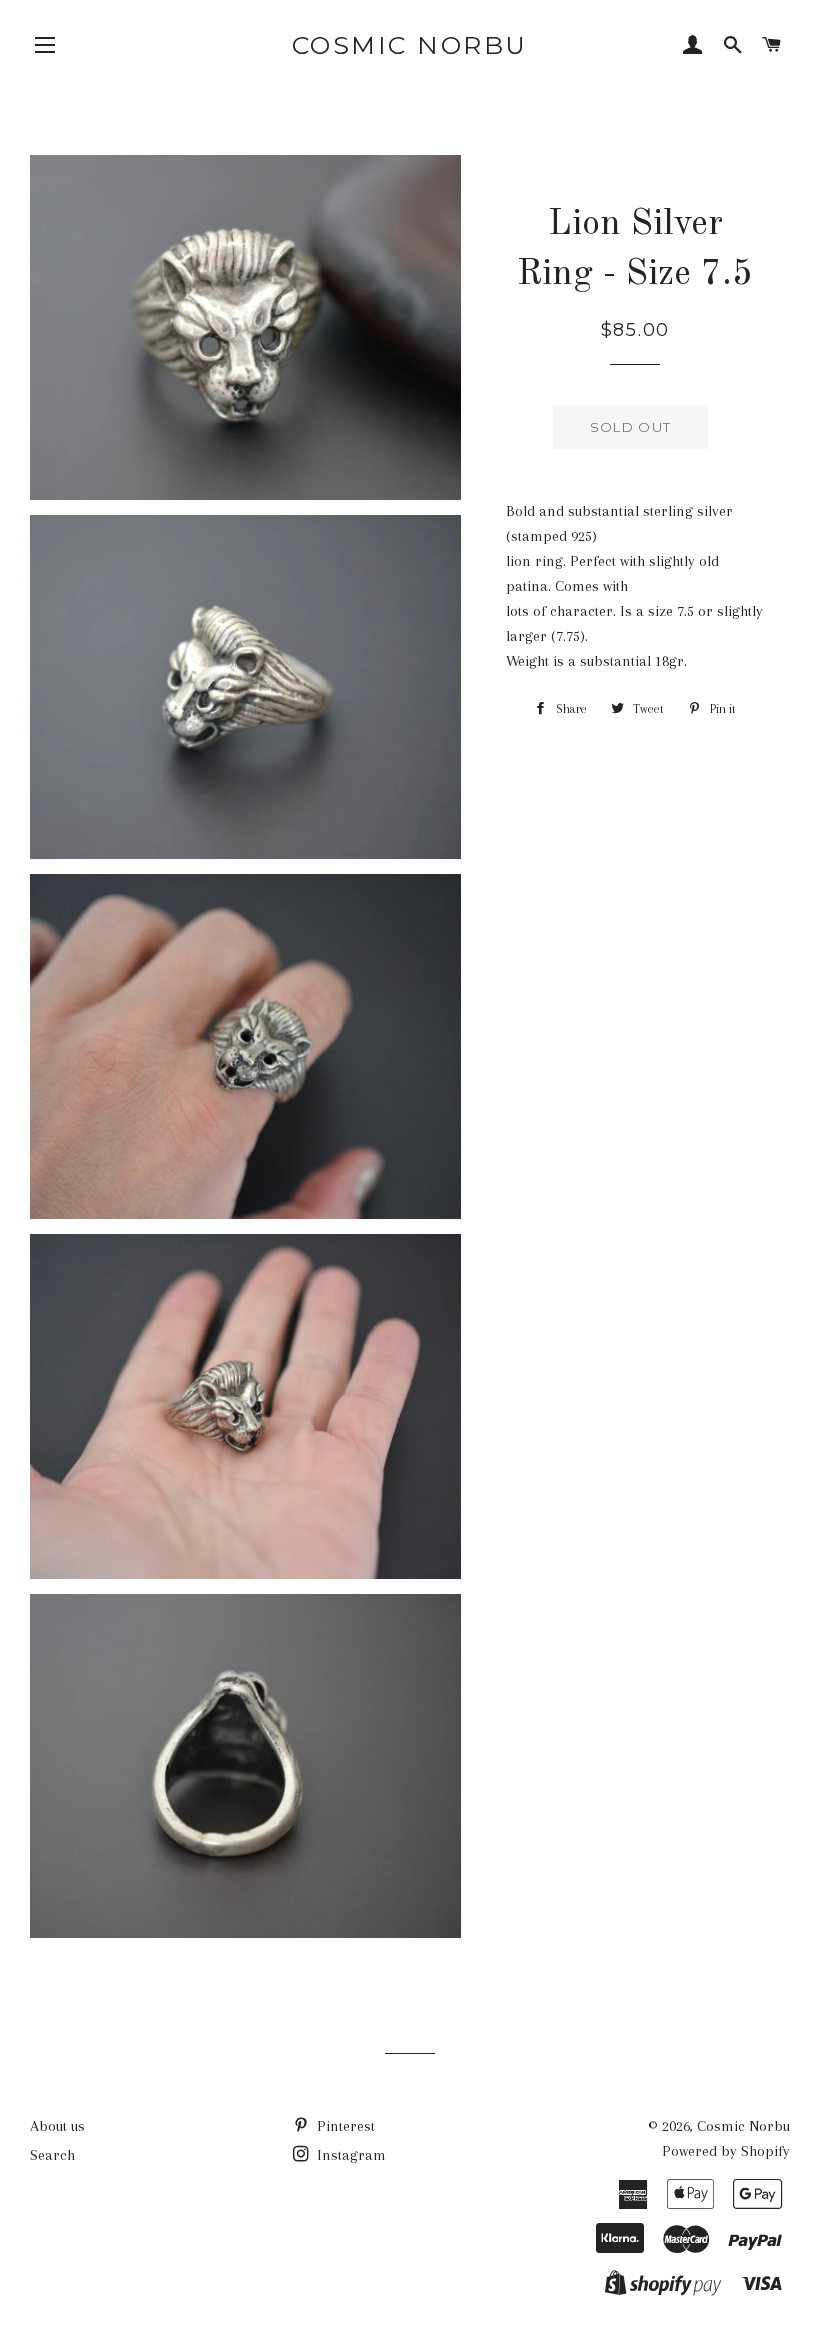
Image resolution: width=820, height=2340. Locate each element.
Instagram (349, 2155)
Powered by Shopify (726, 2151)
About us (57, 2126)
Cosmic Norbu (410, 45)
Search (52, 2155)
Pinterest (344, 2126)
